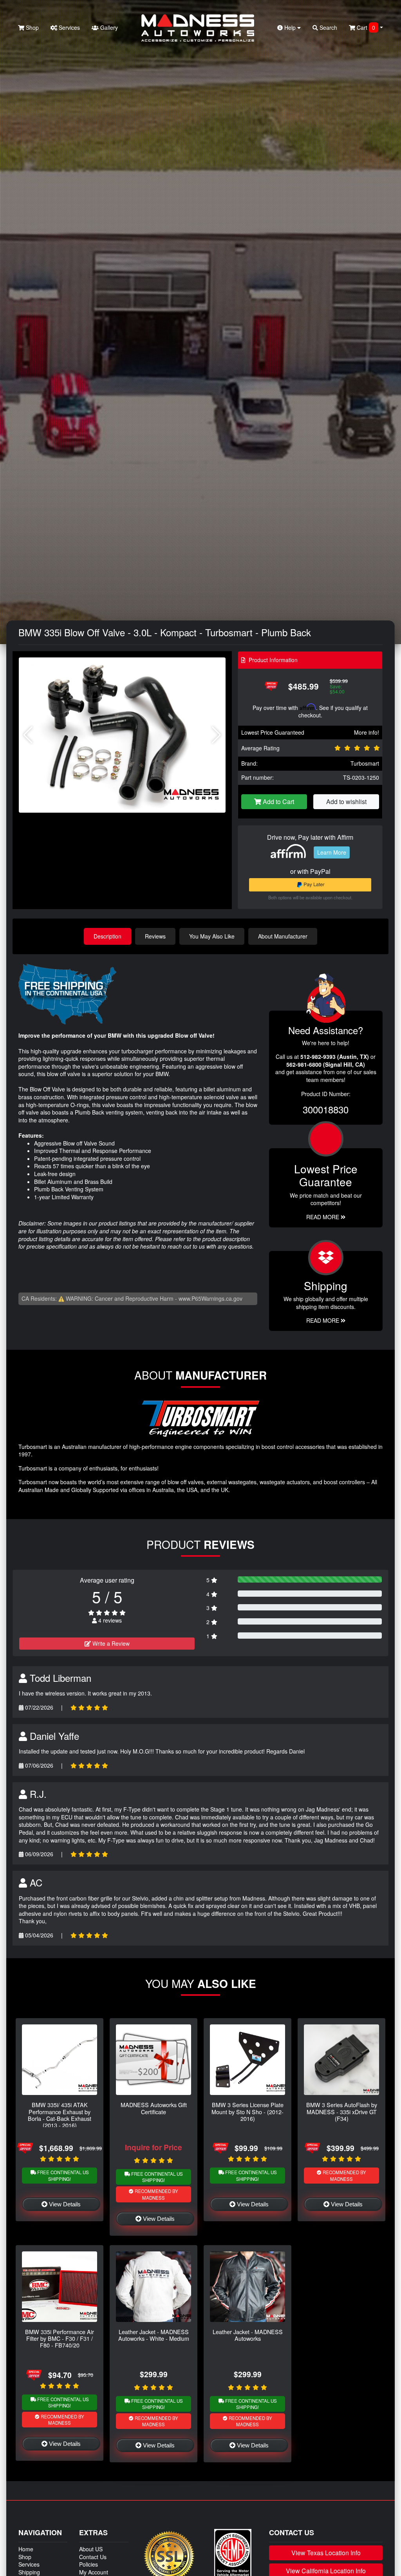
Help (290, 27)
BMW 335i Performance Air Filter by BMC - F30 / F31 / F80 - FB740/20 (60, 2338)
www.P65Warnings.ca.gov (210, 1298)
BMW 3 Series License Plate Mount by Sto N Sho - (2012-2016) (247, 2111)
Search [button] (328, 27)
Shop (32, 27)
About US (91, 2549)
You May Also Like (212, 936)
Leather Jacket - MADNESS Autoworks (248, 2335)
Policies (89, 2564)
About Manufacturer (283, 936)
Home (26, 2549)
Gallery (108, 27)
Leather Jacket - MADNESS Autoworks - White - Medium (154, 2335)
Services (69, 27)
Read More (323, 1217)
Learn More (332, 852)
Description (107, 936)
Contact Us (93, 2557)
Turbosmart (365, 763)
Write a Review (110, 1643)
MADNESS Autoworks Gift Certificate (154, 2108)
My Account (94, 2572)
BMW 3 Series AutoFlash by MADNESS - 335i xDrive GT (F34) (342, 2111)
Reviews (155, 936)
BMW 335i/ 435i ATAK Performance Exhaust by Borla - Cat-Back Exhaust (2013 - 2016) (60, 2115)
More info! (367, 732)
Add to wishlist (346, 801)
